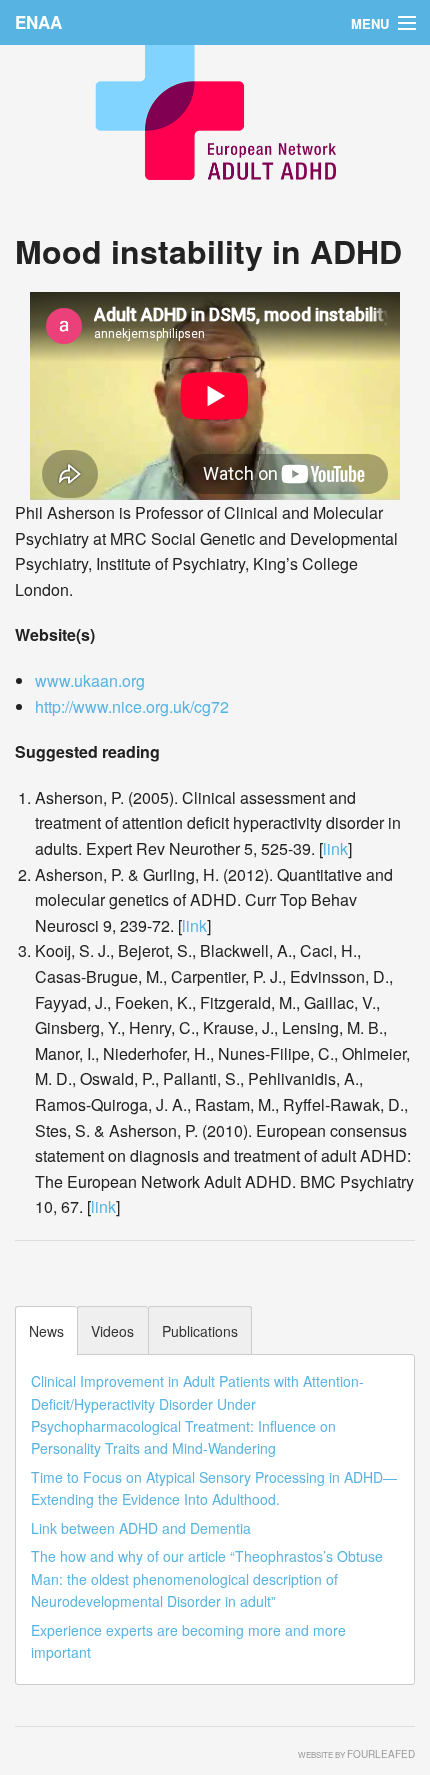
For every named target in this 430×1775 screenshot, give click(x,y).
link (335, 848)
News (46, 1331)
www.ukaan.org (90, 680)
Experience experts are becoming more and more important (188, 1641)
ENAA (38, 22)
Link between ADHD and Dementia (141, 1528)
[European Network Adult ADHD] (215, 102)
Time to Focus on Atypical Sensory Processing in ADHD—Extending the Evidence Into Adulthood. (214, 1488)
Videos (112, 1331)
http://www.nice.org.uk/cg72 (132, 706)
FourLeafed (381, 1754)
